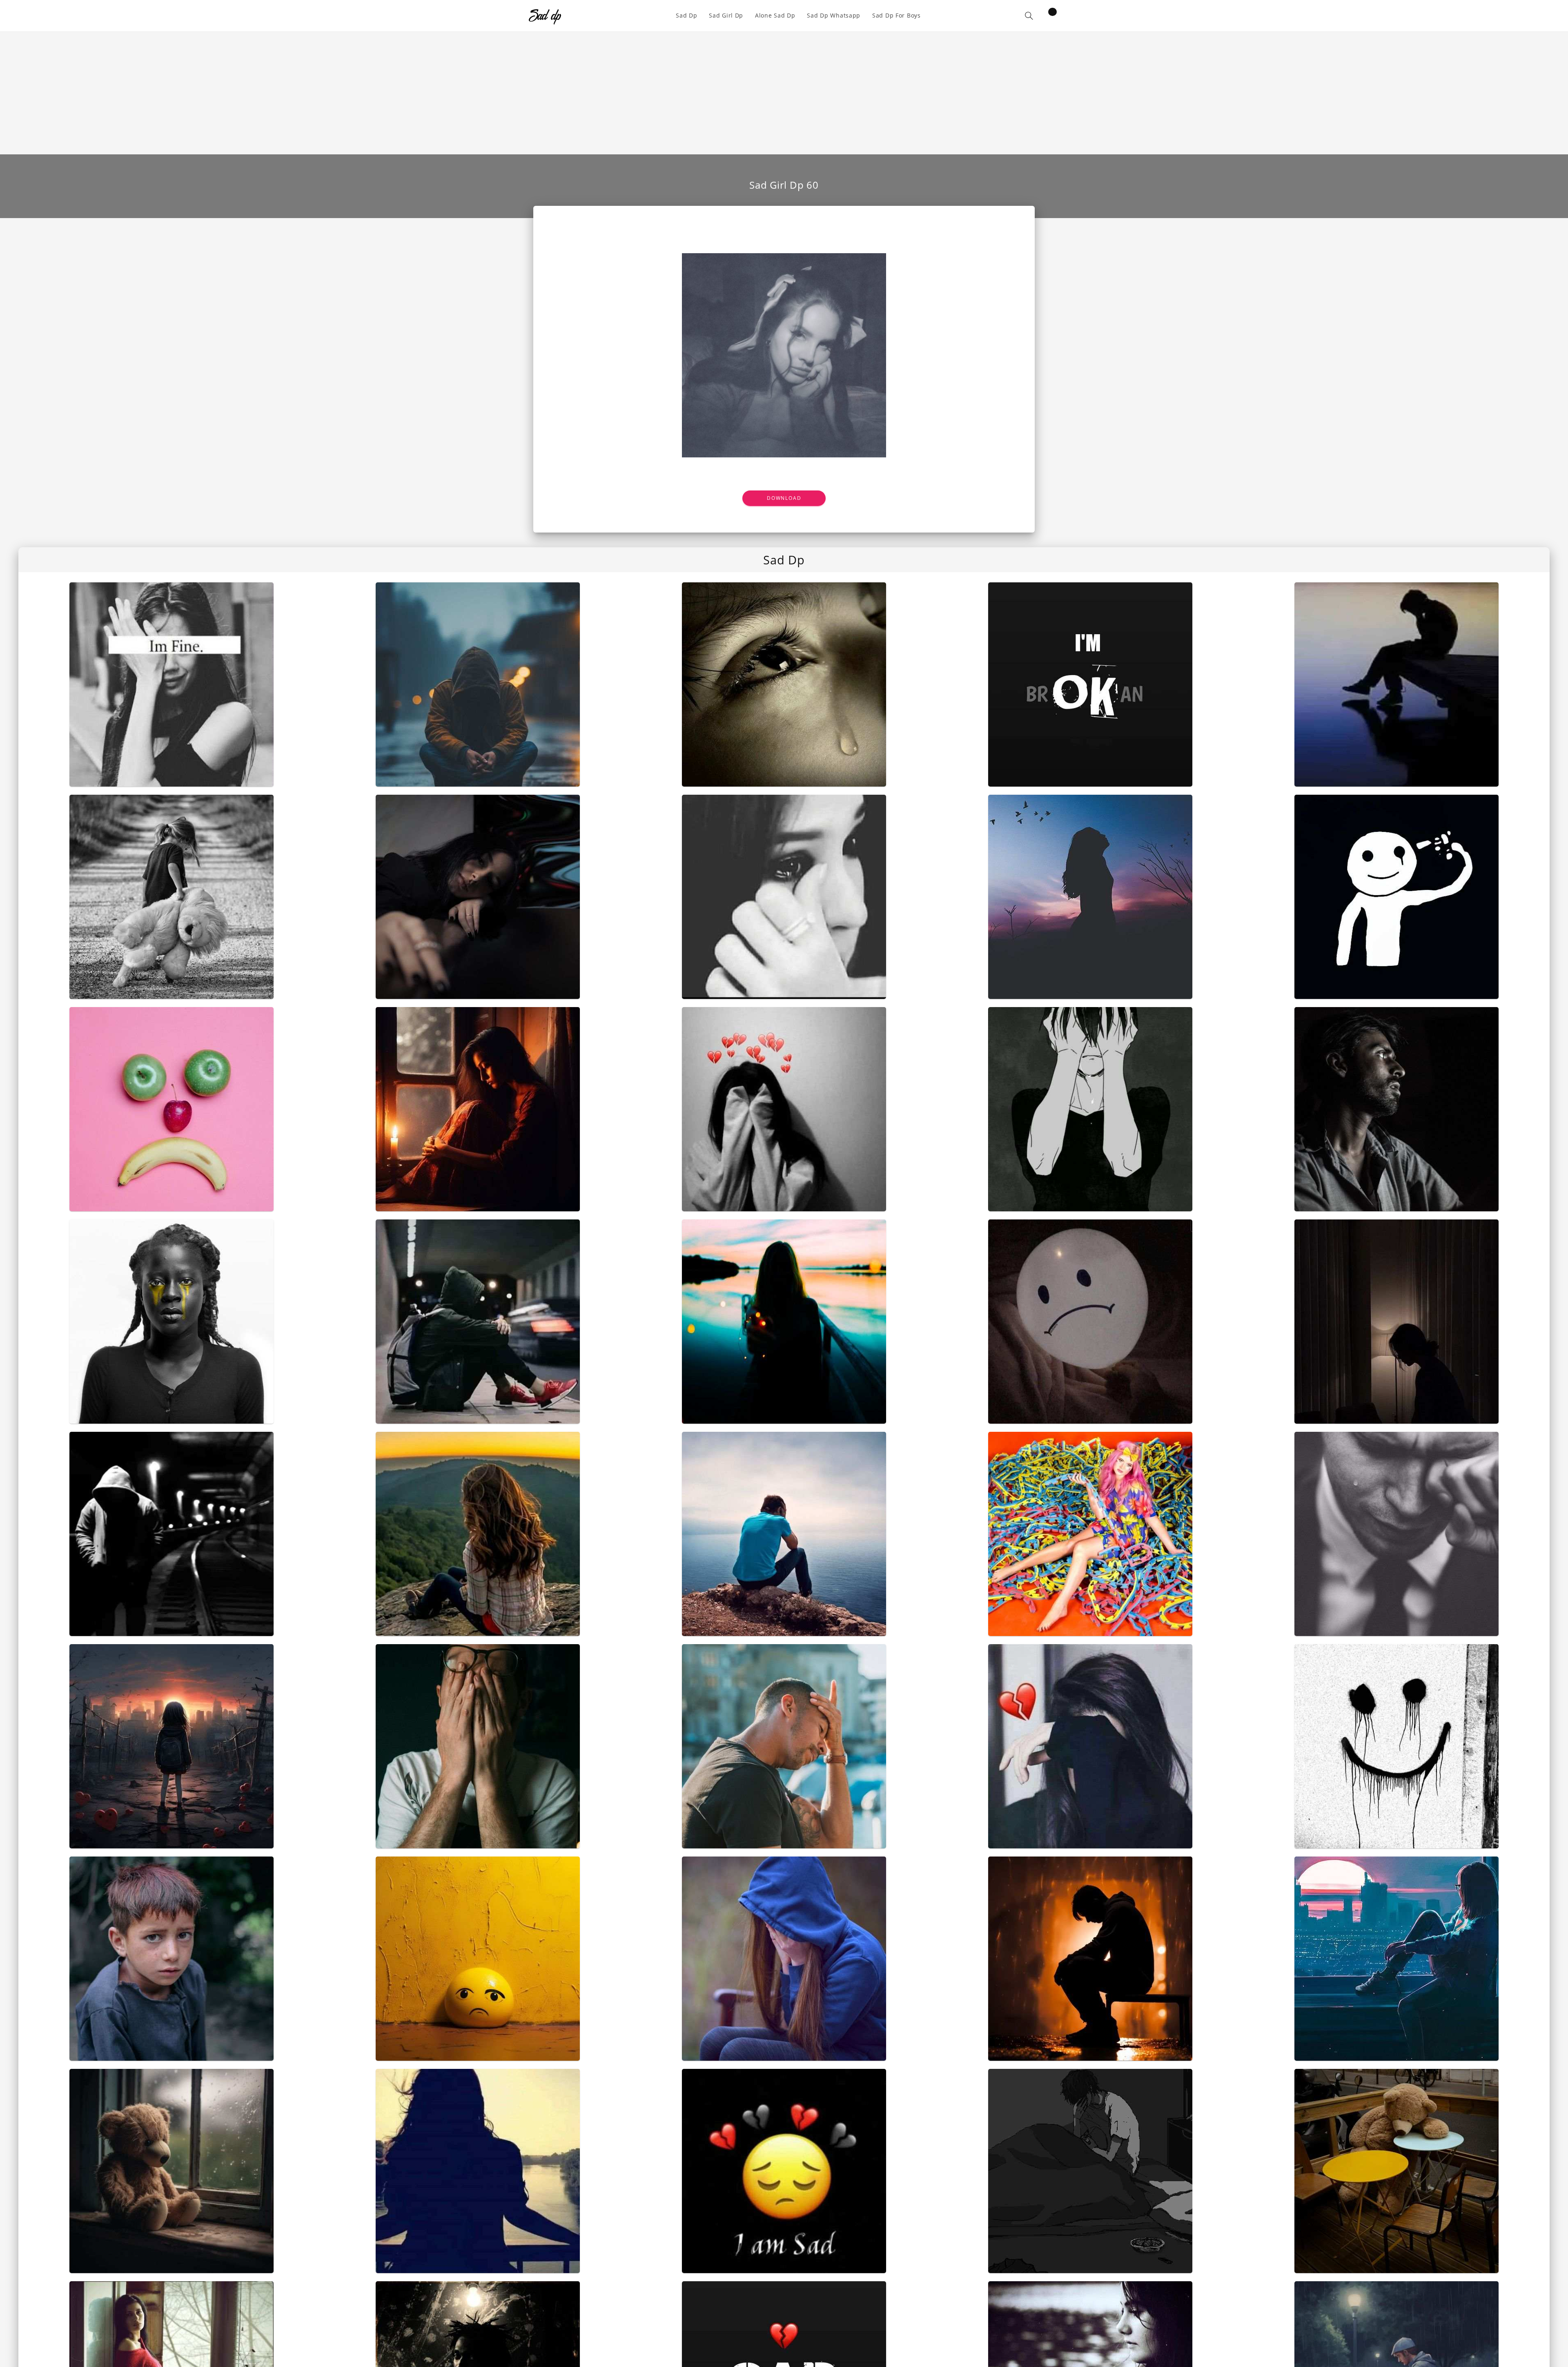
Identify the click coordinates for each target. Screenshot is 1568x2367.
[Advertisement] (784, 93)
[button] (1029, 16)
